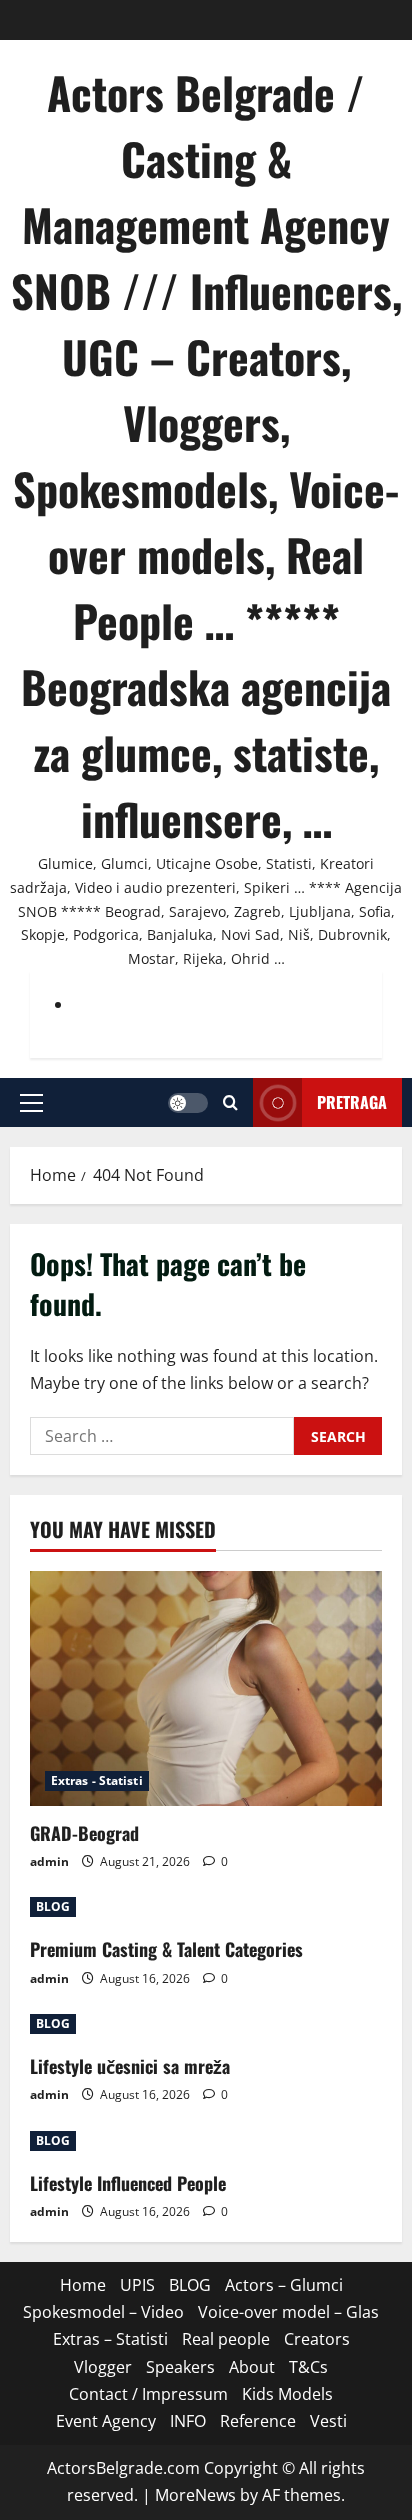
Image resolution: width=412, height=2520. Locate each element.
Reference (258, 2421)
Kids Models (287, 2394)
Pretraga (352, 1102)
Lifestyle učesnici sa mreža (130, 2066)
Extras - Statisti (97, 1780)
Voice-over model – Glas (288, 2312)
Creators (317, 2339)
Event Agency (106, 2421)
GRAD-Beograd (84, 1833)
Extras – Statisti (110, 2339)
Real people (226, 2339)
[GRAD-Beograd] (206, 1688)
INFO (188, 2421)
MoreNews (195, 2495)
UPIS (137, 2285)
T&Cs (308, 2367)
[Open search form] (230, 1102)
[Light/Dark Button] (188, 1103)
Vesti (328, 2421)
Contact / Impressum (148, 2394)
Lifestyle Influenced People (128, 2183)
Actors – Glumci (284, 2285)
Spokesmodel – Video (103, 2312)
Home (83, 2285)
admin (49, 1861)
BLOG (53, 1906)
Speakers (180, 2367)
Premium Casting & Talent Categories (166, 1949)
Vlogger (103, 2367)
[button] (31, 1103)
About (252, 2367)
